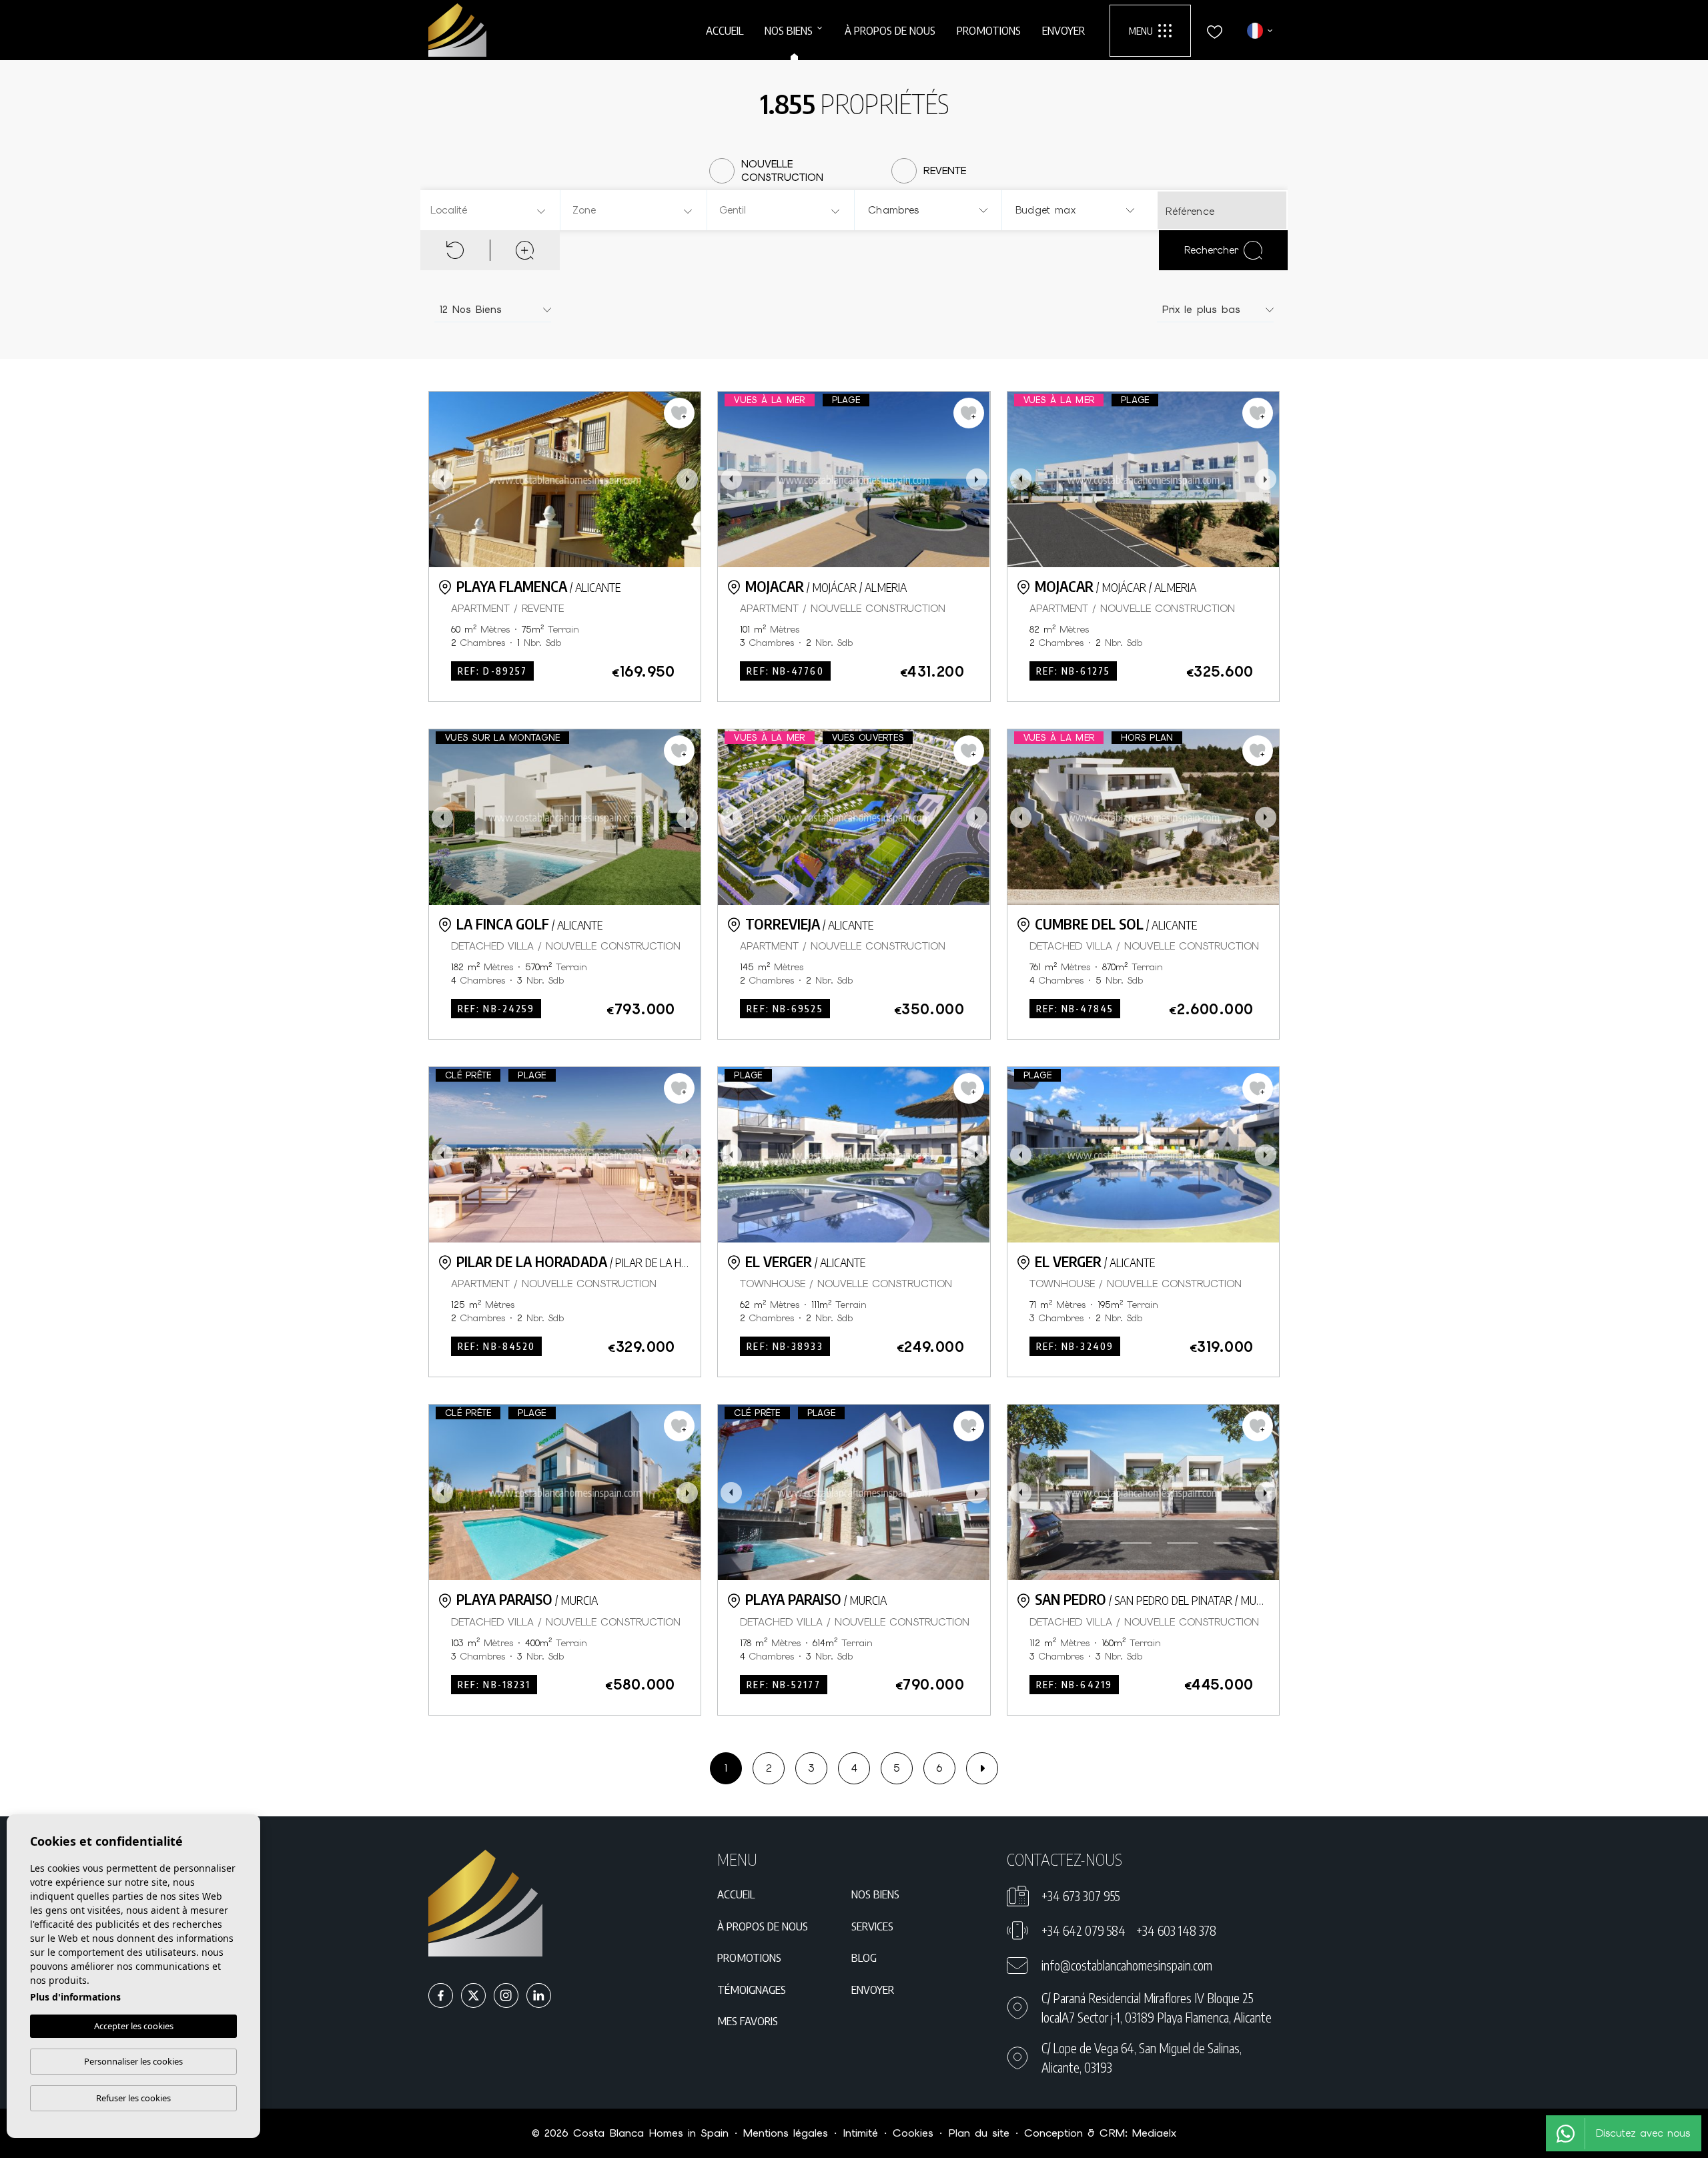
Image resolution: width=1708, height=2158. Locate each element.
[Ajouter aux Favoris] (679, 413)
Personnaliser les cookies (133, 2061)
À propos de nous (890, 30)
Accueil (725, 30)
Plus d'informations (75, 1997)
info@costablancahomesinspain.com (1127, 1965)
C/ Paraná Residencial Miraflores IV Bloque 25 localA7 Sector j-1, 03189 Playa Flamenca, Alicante (1157, 2008)
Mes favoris (748, 2021)
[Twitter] (473, 1996)
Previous (442, 479)
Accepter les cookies (134, 2026)
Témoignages (752, 1989)
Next (687, 479)
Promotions (989, 30)
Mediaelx (1154, 2133)
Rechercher (1211, 250)
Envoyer (1063, 30)
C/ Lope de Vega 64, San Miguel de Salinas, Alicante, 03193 (1142, 2058)
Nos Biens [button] (789, 30)
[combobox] (489, 210)
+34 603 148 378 (1176, 1930)
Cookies (913, 2133)
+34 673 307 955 (1081, 1896)
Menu (1141, 31)
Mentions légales (786, 2133)
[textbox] (492, 211)
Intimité (860, 2133)
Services (872, 1926)
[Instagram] (506, 1996)
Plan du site (979, 2133)
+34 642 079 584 (1084, 1930)
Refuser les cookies (133, 2098)
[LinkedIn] (539, 1996)
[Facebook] (441, 1996)
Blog (864, 1957)
